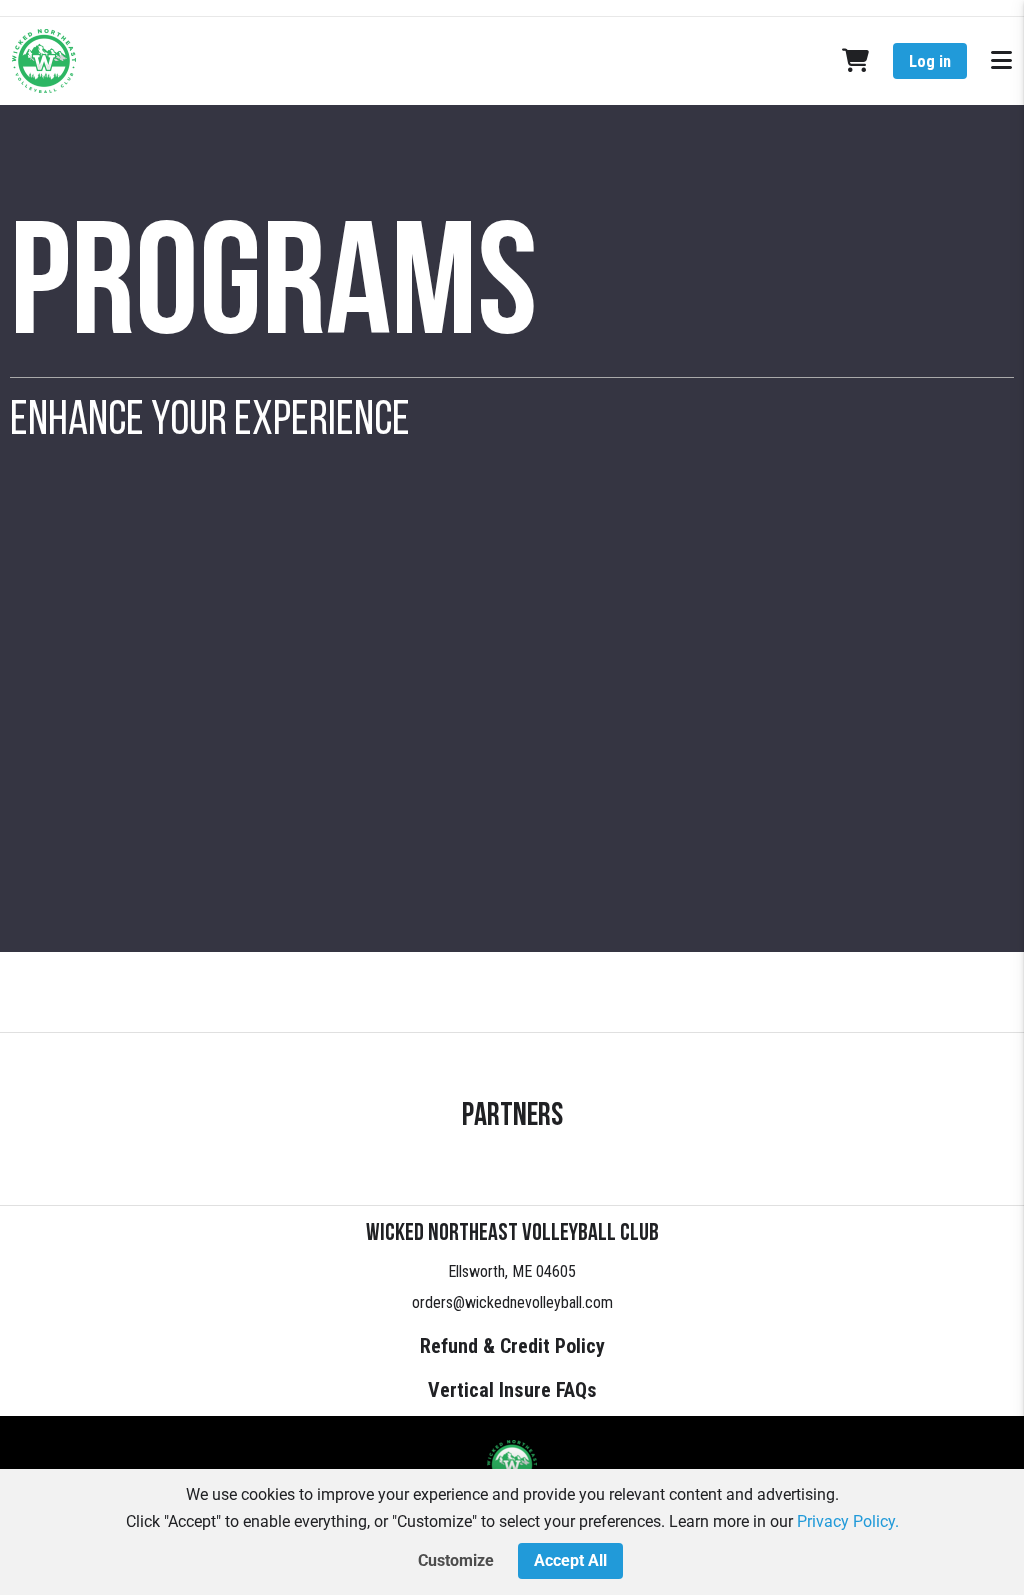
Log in (930, 61)
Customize (456, 1560)
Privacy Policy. (848, 1521)
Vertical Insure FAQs (512, 1390)
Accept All (570, 1560)
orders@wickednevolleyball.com (512, 1302)
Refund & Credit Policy (512, 1346)
